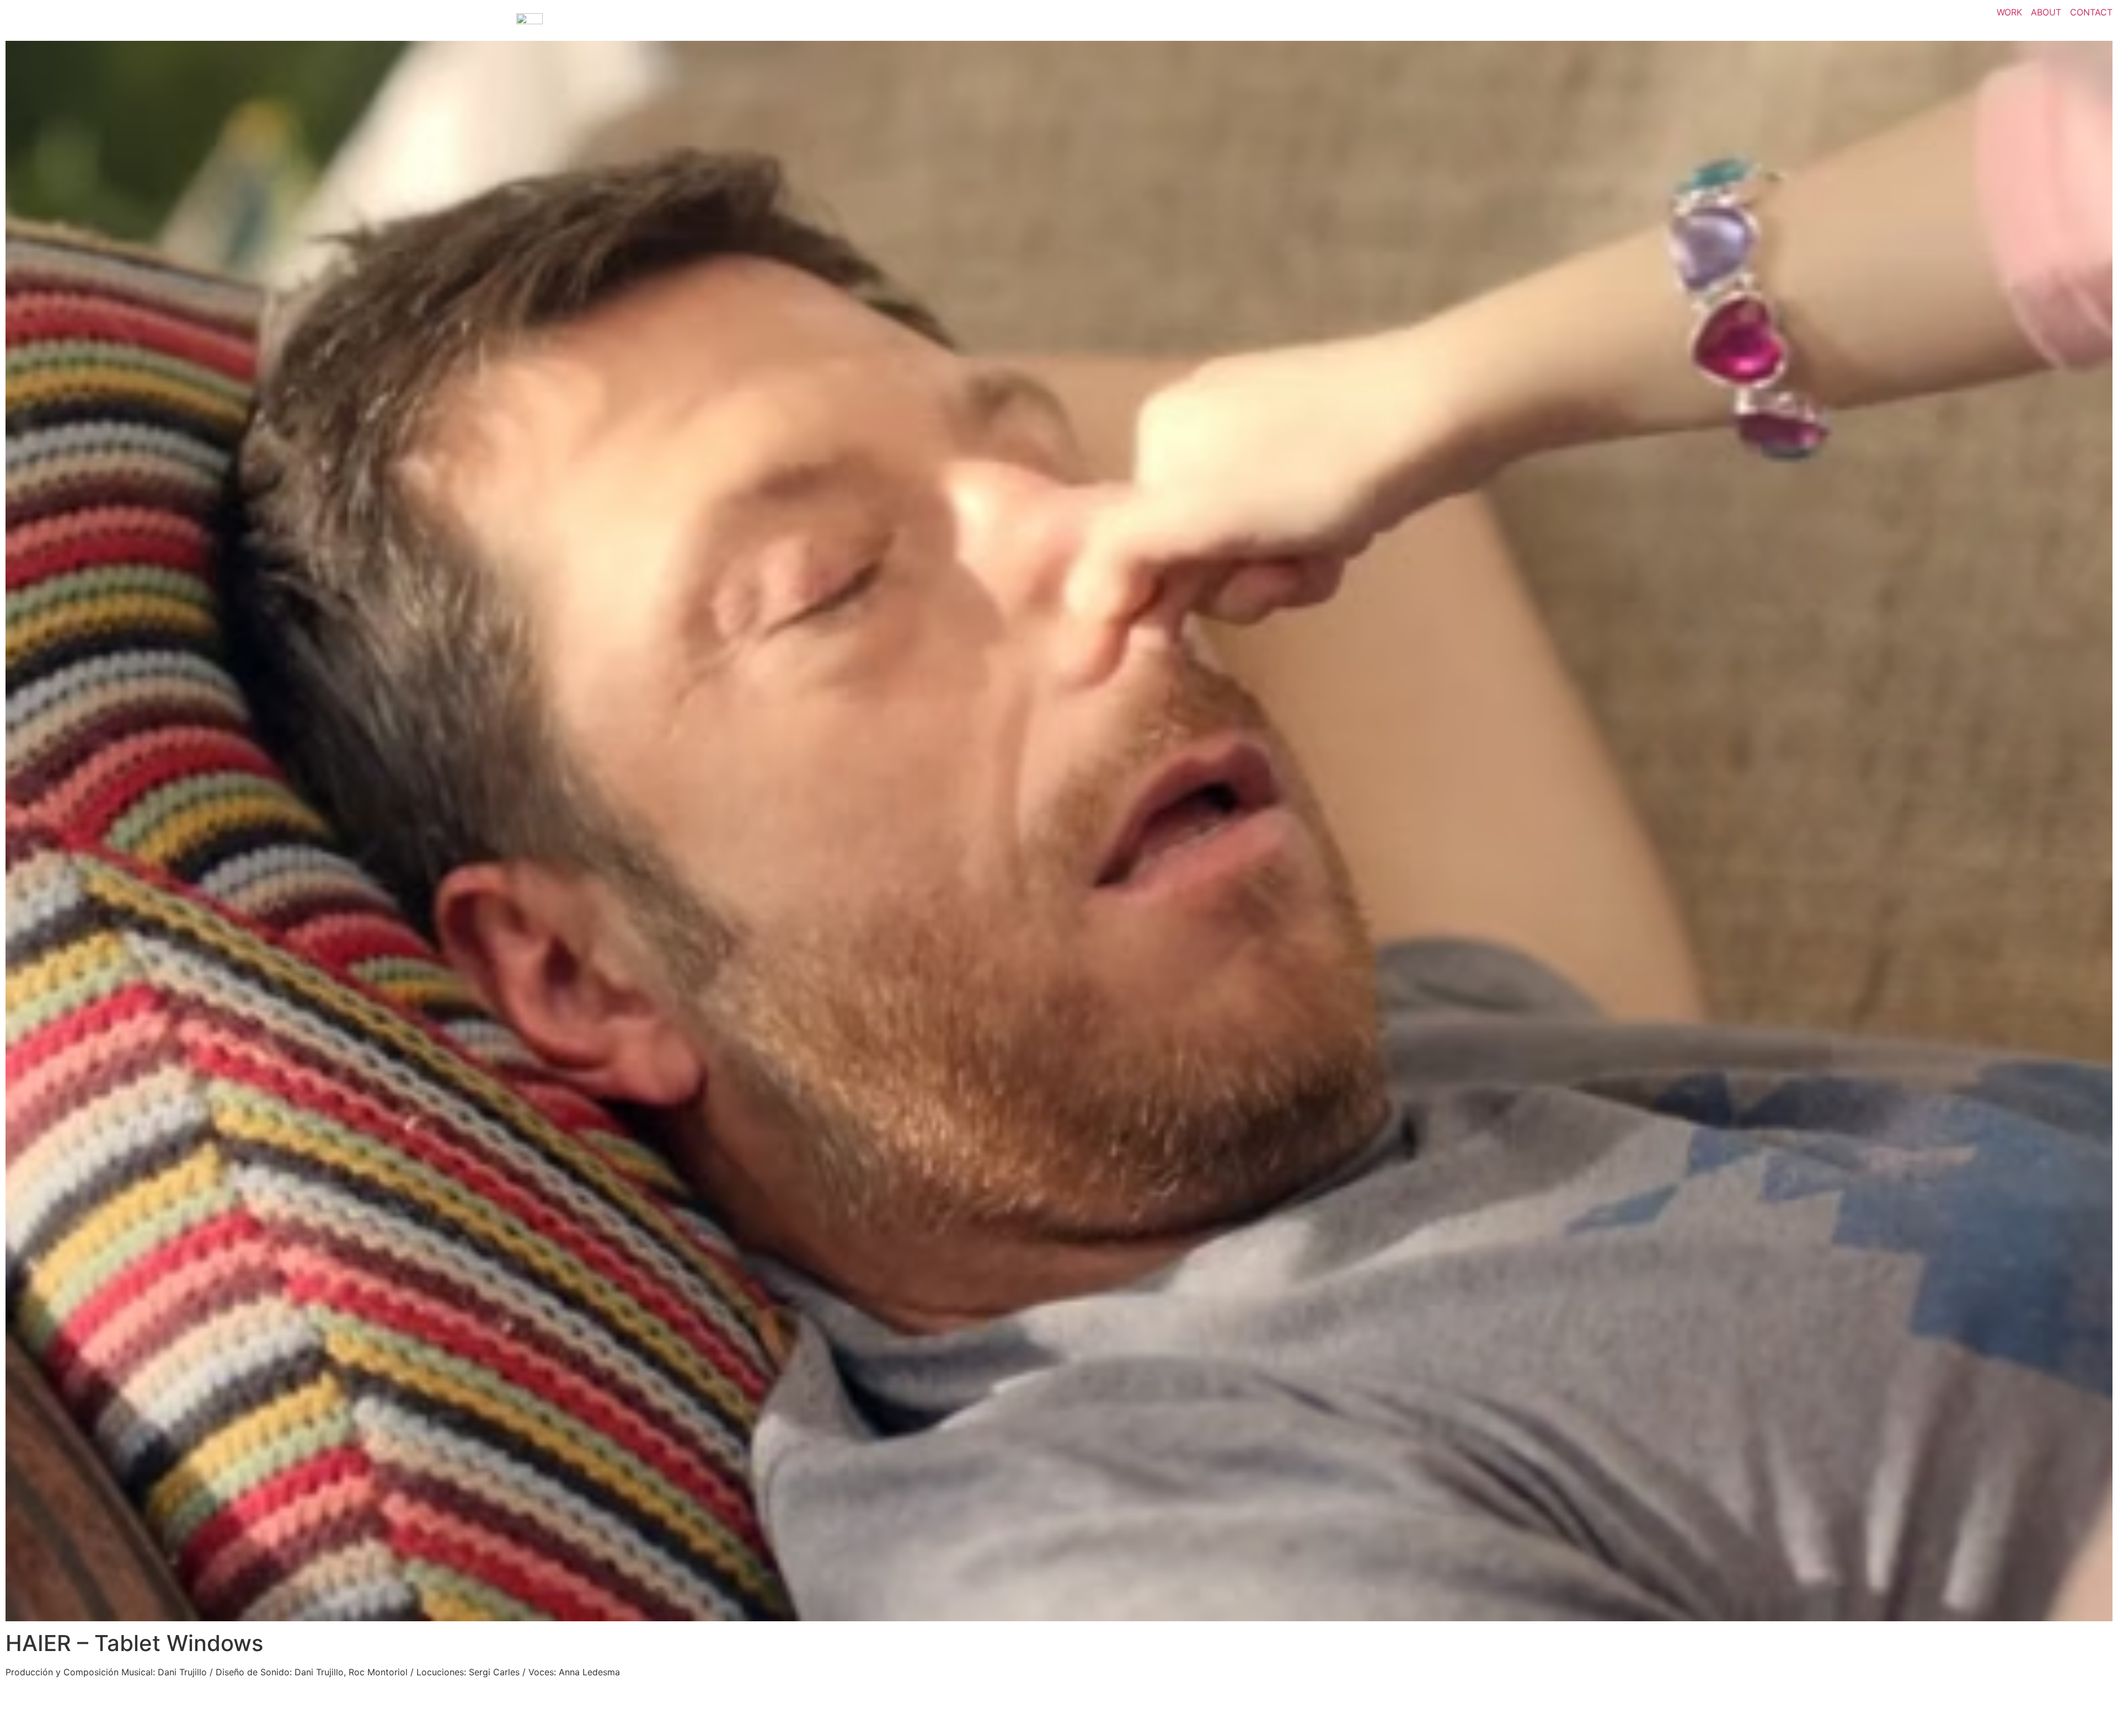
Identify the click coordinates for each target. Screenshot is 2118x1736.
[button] (1059, 831)
